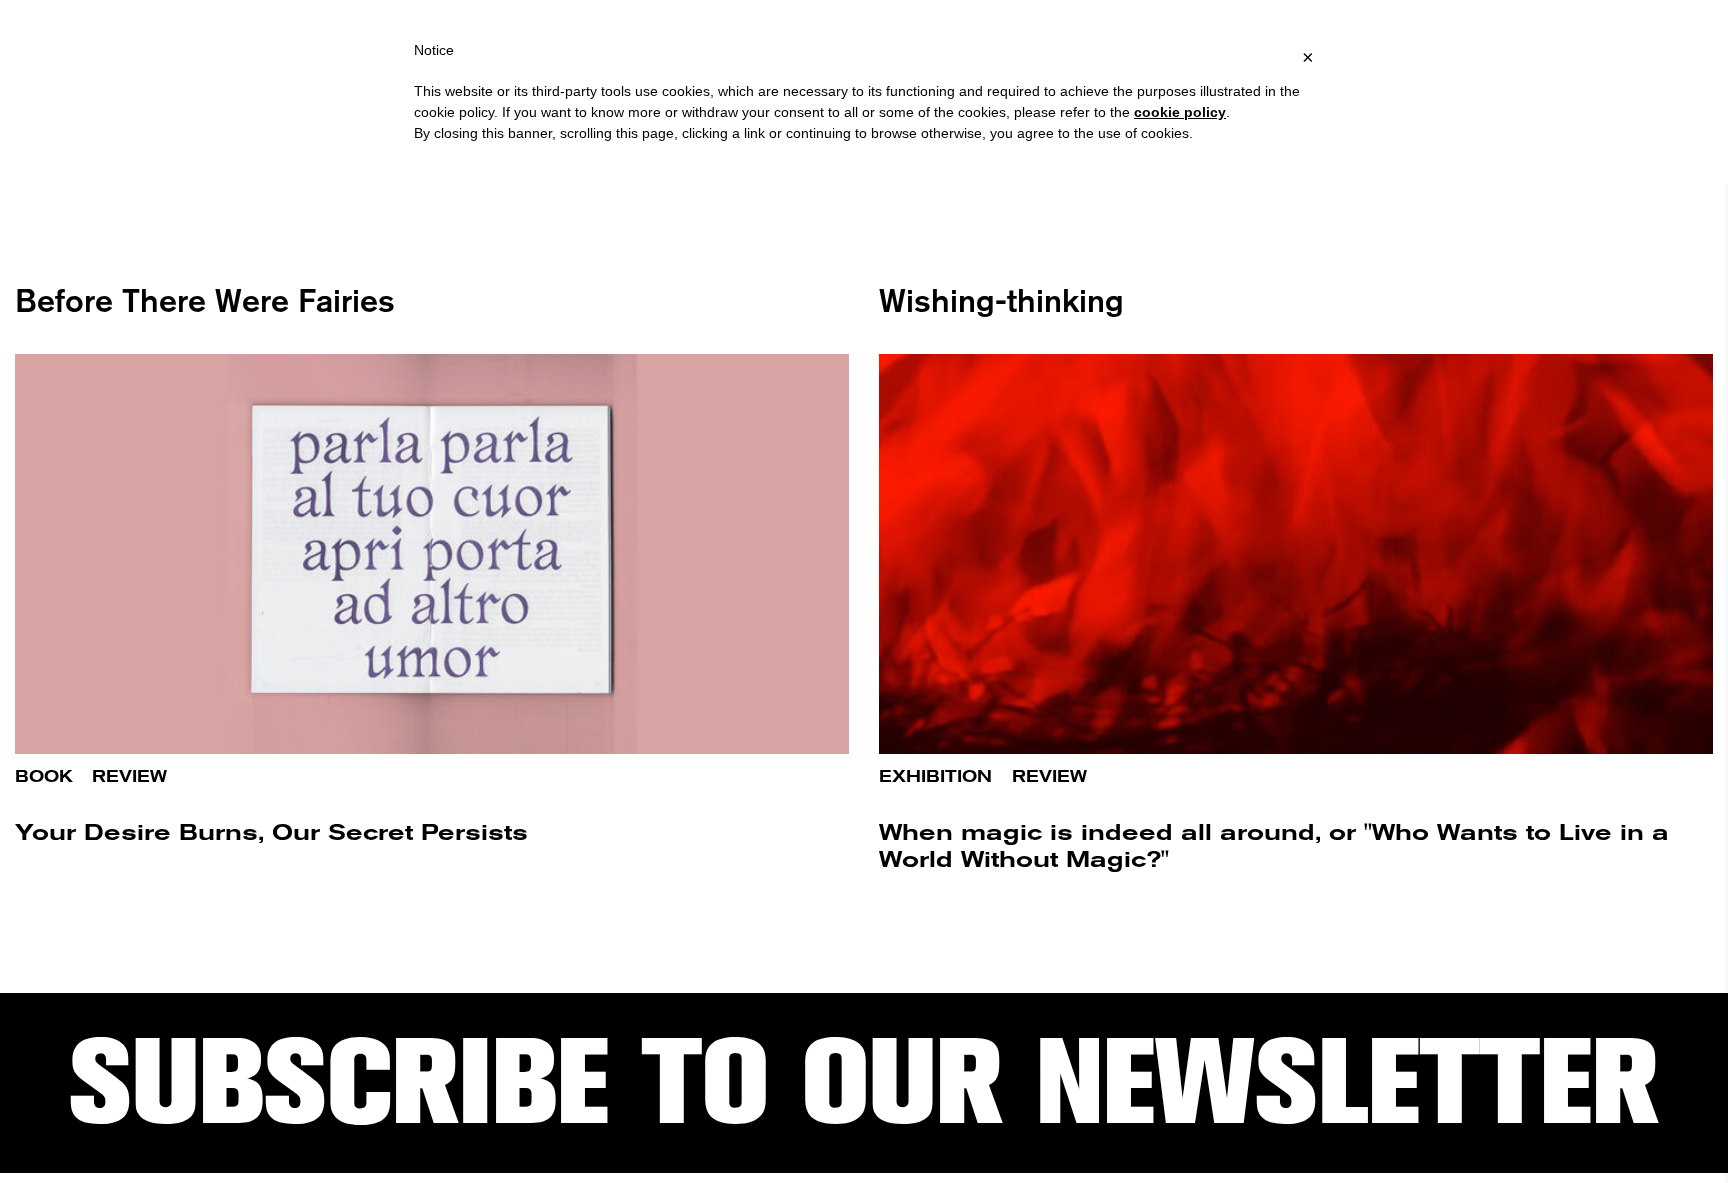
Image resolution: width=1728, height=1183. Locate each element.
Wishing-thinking (1001, 300)
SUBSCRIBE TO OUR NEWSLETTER (864, 1082)
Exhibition (935, 776)
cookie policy (1180, 112)
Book (43, 776)
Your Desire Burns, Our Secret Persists (271, 832)
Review (129, 776)
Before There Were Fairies (205, 300)
